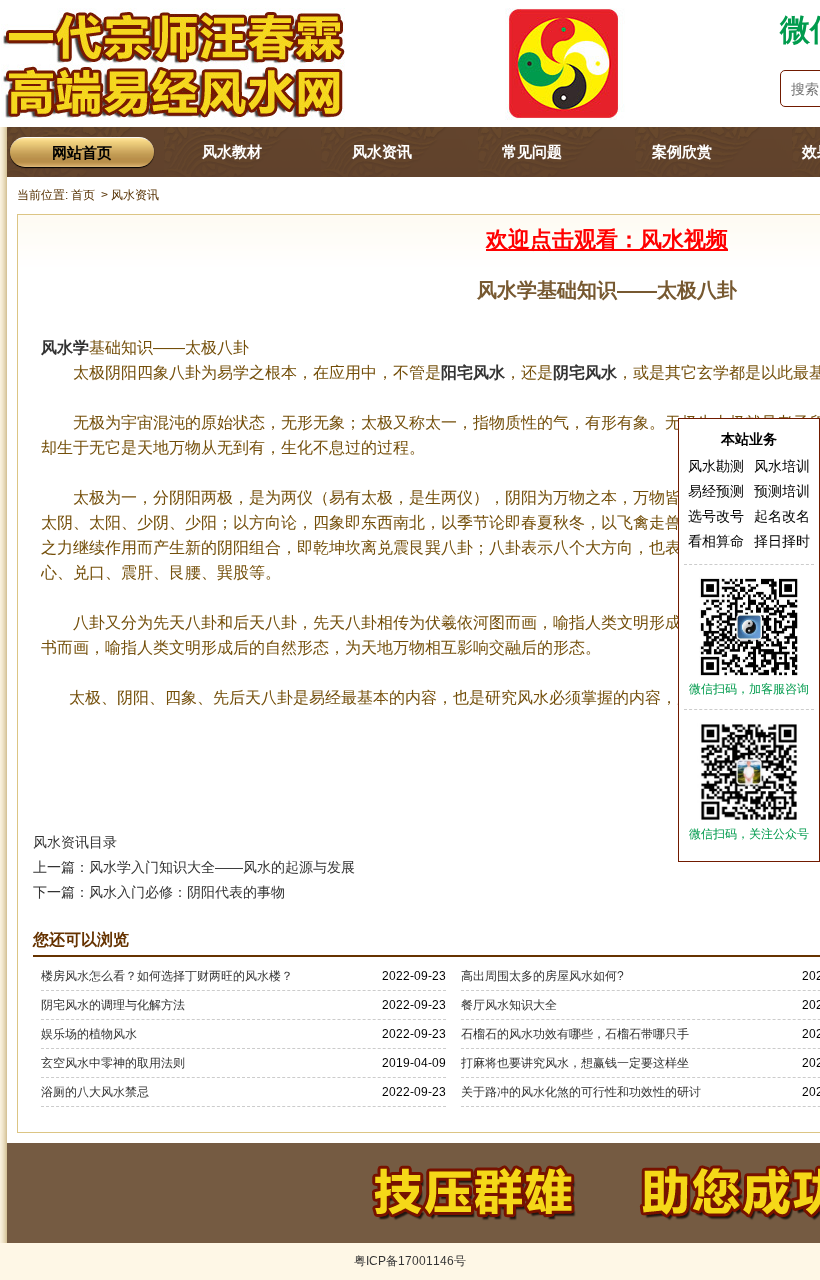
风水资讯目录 (75, 842)
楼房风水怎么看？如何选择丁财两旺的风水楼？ (167, 976)
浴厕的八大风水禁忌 (95, 1092)
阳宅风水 (473, 372)
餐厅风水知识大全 (509, 1005)
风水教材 (232, 151)
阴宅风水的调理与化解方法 (113, 1005)
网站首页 (82, 152)
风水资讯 (382, 151)
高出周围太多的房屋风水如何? (542, 976)
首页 (83, 195)
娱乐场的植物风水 (89, 1034)
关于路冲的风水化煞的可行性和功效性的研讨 (581, 1092)
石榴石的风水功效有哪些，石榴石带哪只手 (575, 1034)
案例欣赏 (682, 151)
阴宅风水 (585, 372)
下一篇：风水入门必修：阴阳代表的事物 (159, 892)
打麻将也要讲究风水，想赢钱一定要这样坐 (575, 1063)
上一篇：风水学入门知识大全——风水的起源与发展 (194, 867)
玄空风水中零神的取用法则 (113, 1063)
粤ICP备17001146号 (410, 1261)
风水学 (65, 347)
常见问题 (532, 151)
